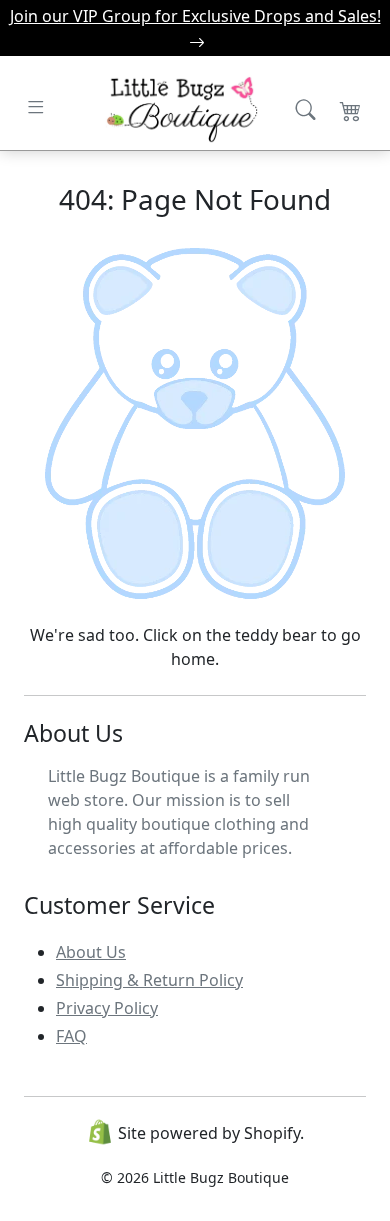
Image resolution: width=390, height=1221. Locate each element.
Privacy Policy (107, 1008)
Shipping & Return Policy (149, 980)
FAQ (71, 1036)
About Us (91, 952)
